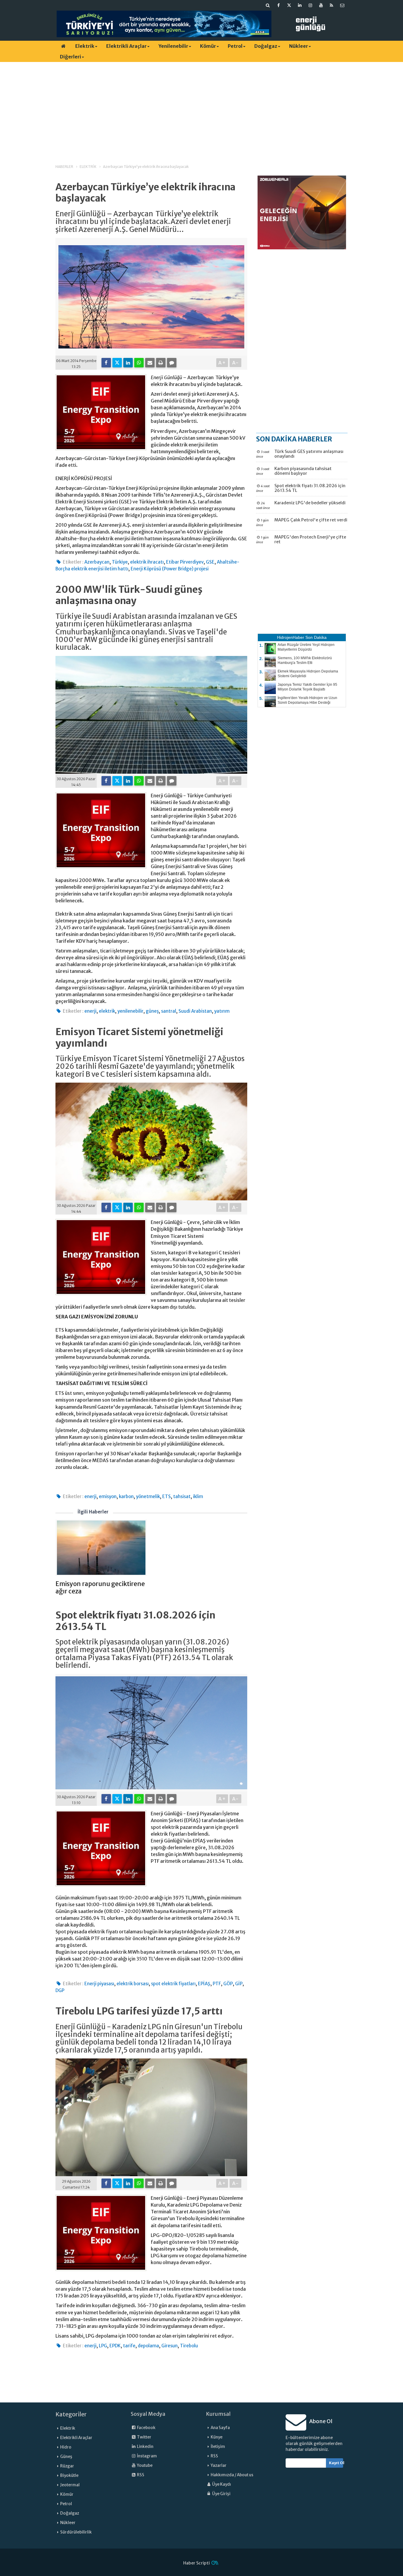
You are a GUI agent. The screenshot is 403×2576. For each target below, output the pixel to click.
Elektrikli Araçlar (126, 46)
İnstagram (147, 2456)
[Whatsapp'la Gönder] (139, 363)
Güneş (66, 2457)
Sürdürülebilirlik (76, 2532)
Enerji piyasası (99, 1984)
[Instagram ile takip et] (310, 5)
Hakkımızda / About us (232, 2475)
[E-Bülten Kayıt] (342, 5)
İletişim (218, 2447)
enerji (90, 1011)
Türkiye (120, 562)
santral (169, 1011)
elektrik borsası (133, 1984)
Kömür (208, 46)
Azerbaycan (97, 562)
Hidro (66, 2447)
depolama (148, 2346)
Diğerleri (71, 57)
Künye (217, 2437)
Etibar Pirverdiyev (185, 562)
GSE (210, 562)
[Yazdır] (161, 363)
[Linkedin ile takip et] (300, 5)
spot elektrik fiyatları (173, 1984)
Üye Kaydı (221, 2484)
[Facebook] (106, 363)
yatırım (222, 1011)
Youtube (144, 2465)
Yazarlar (219, 2465)
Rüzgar (67, 2466)
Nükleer (299, 46)
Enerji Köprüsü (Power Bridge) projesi (170, 569)
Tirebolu (189, 2346)
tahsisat (182, 1496)
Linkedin (145, 2447)
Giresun (169, 2346)
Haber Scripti (196, 2563)
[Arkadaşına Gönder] (150, 363)
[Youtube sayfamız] (321, 5)
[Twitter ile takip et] (289, 5)
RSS (140, 2475)
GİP (239, 1984)
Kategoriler (71, 2414)
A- (236, 363)
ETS (167, 1496)
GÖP (228, 1984)
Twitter (144, 2437)
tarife (129, 2346)
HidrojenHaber (291, 637)
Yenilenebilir (173, 46)
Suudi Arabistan (195, 1011)
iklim (198, 1496)
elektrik (107, 1011)
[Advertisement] (201, 108)
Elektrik (85, 46)
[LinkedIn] (128, 363)
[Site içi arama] (268, 5)
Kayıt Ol (336, 2463)
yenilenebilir (130, 1011)
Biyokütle (69, 2476)
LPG (103, 2346)
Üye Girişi (221, 2494)
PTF (217, 1984)
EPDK (115, 2346)
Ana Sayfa (220, 2428)
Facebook (146, 2428)
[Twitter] (117, 363)
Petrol (235, 46)
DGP (60, 1990)
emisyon (108, 1496)
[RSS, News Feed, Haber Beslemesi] (332, 5)
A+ (222, 363)
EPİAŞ (204, 1984)
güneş (152, 1011)
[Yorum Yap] (172, 363)
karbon (126, 1496)
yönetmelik (148, 1496)
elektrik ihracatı (147, 562)
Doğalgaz (266, 46)
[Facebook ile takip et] (279, 5)
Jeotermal (70, 2485)
